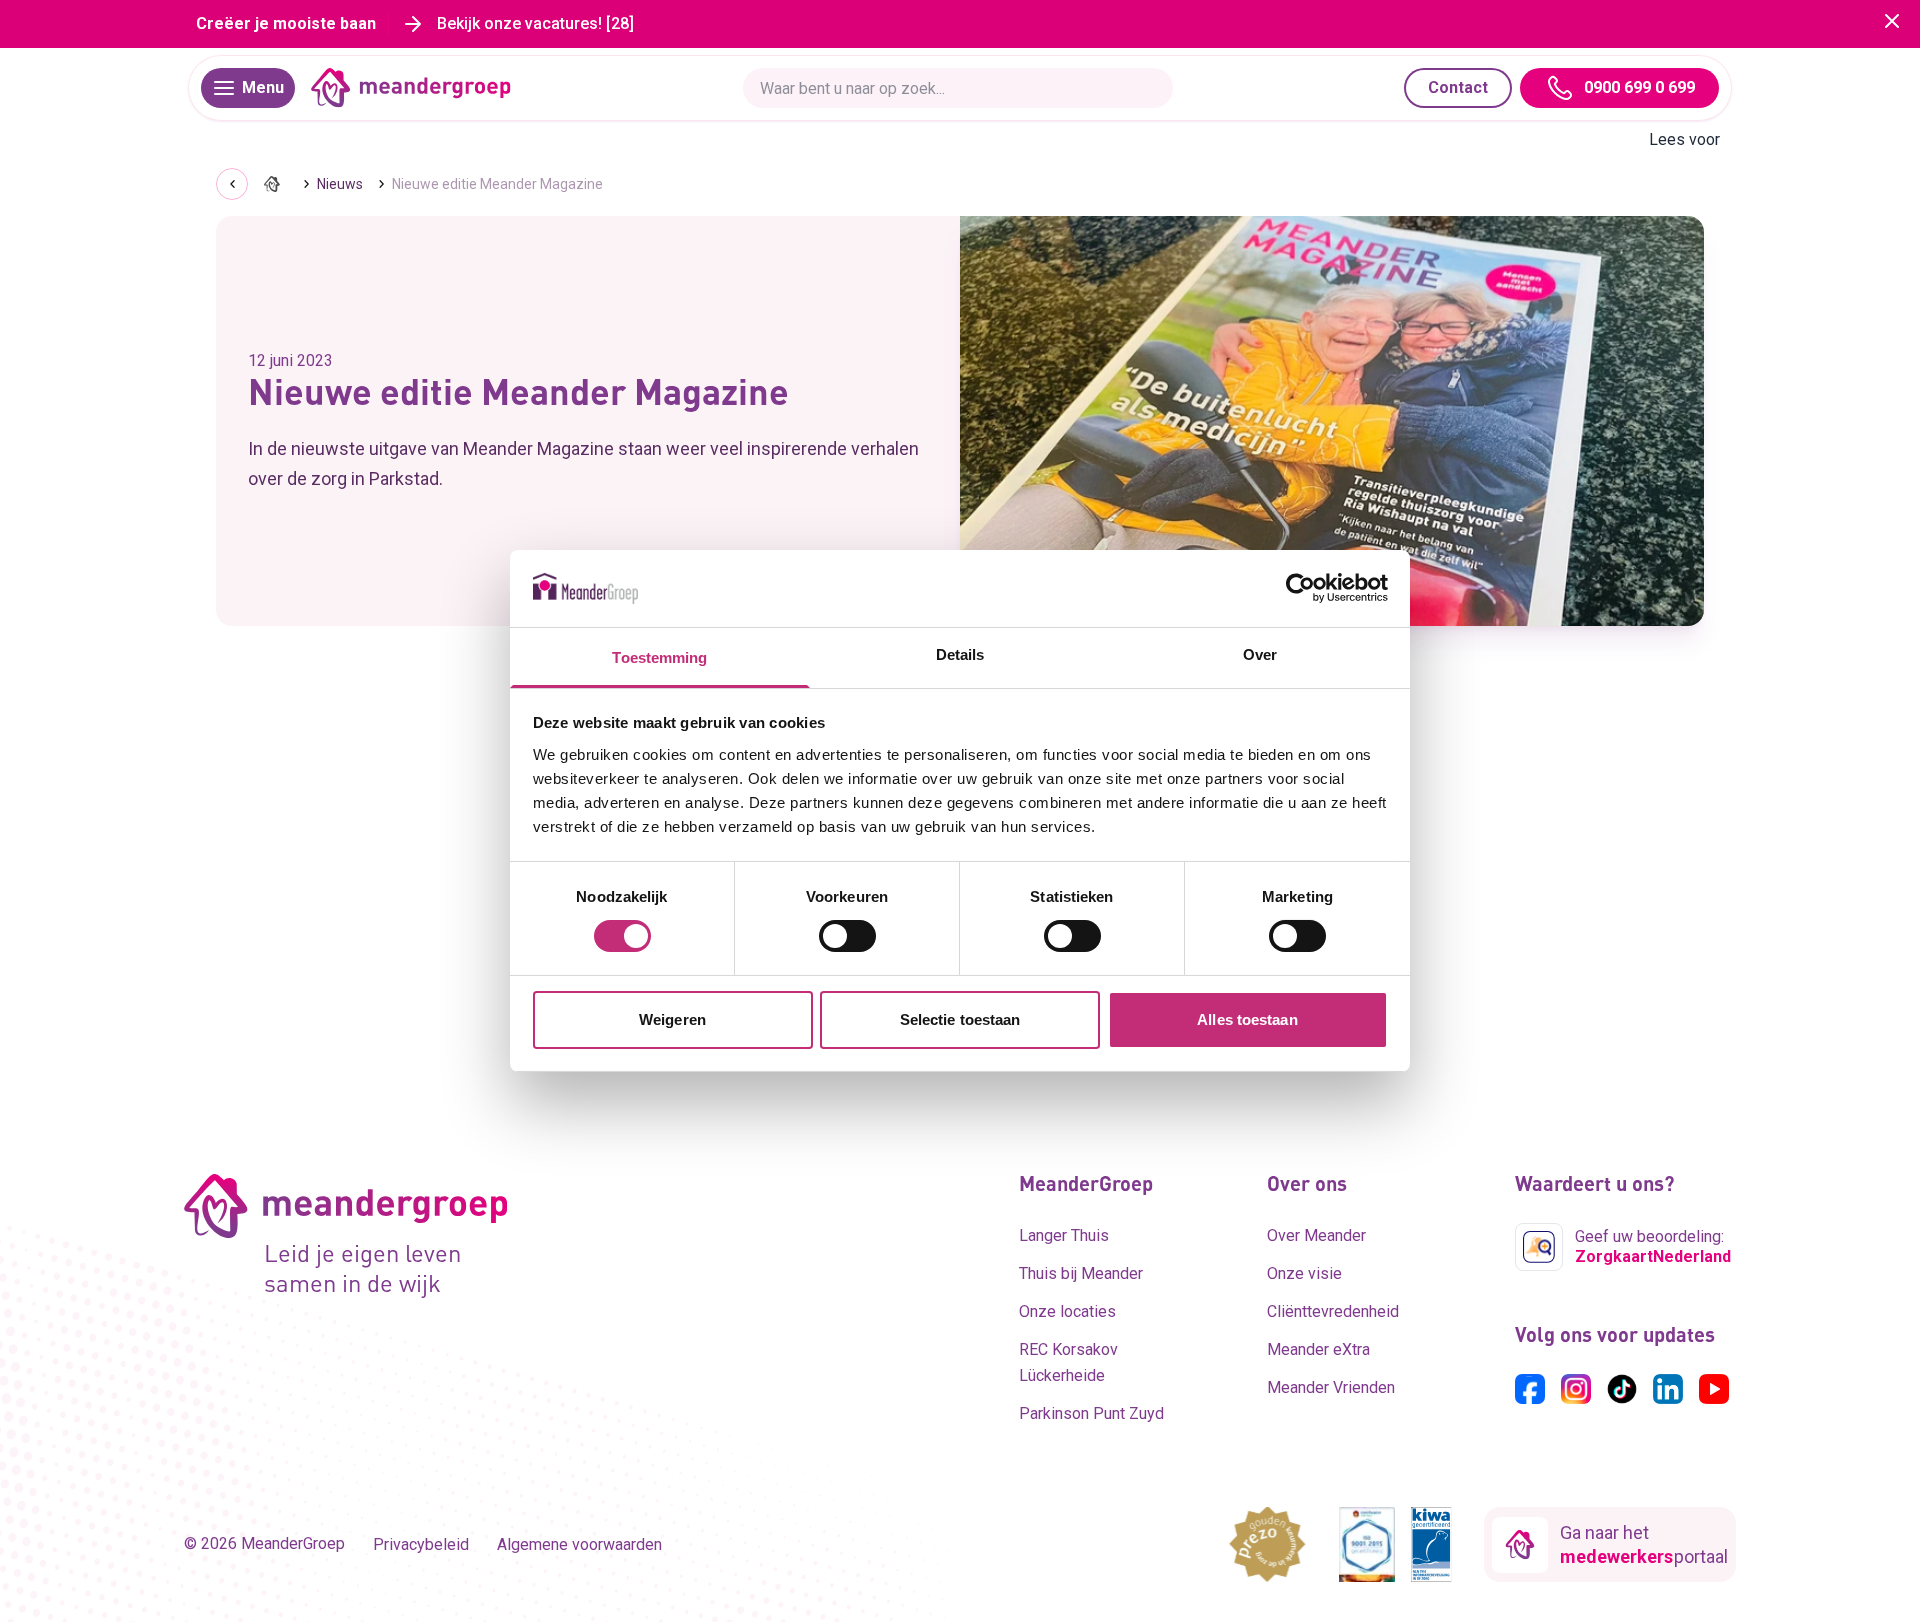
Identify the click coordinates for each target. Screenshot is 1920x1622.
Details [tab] (960, 654)
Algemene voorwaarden (579, 1544)
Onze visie (1304, 1273)
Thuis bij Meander (1081, 1273)
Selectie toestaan (960, 1019)
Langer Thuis (1064, 1235)
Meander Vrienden (1331, 1387)
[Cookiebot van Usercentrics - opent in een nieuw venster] (1300, 588)
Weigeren (672, 1019)
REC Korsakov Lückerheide (1068, 1362)
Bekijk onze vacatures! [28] (535, 23)
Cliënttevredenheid (1333, 1311)
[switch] (847, 936)
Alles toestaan (1247, 1019)
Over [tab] (1260, 654)
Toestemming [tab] (659, 657)
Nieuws (340, 184)
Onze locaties (1067, 1311)
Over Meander (1316, 1235)
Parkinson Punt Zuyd (1091, 1413)
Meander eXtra (1318, 1349)
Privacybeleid (421, 1544)
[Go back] (232, 184)
